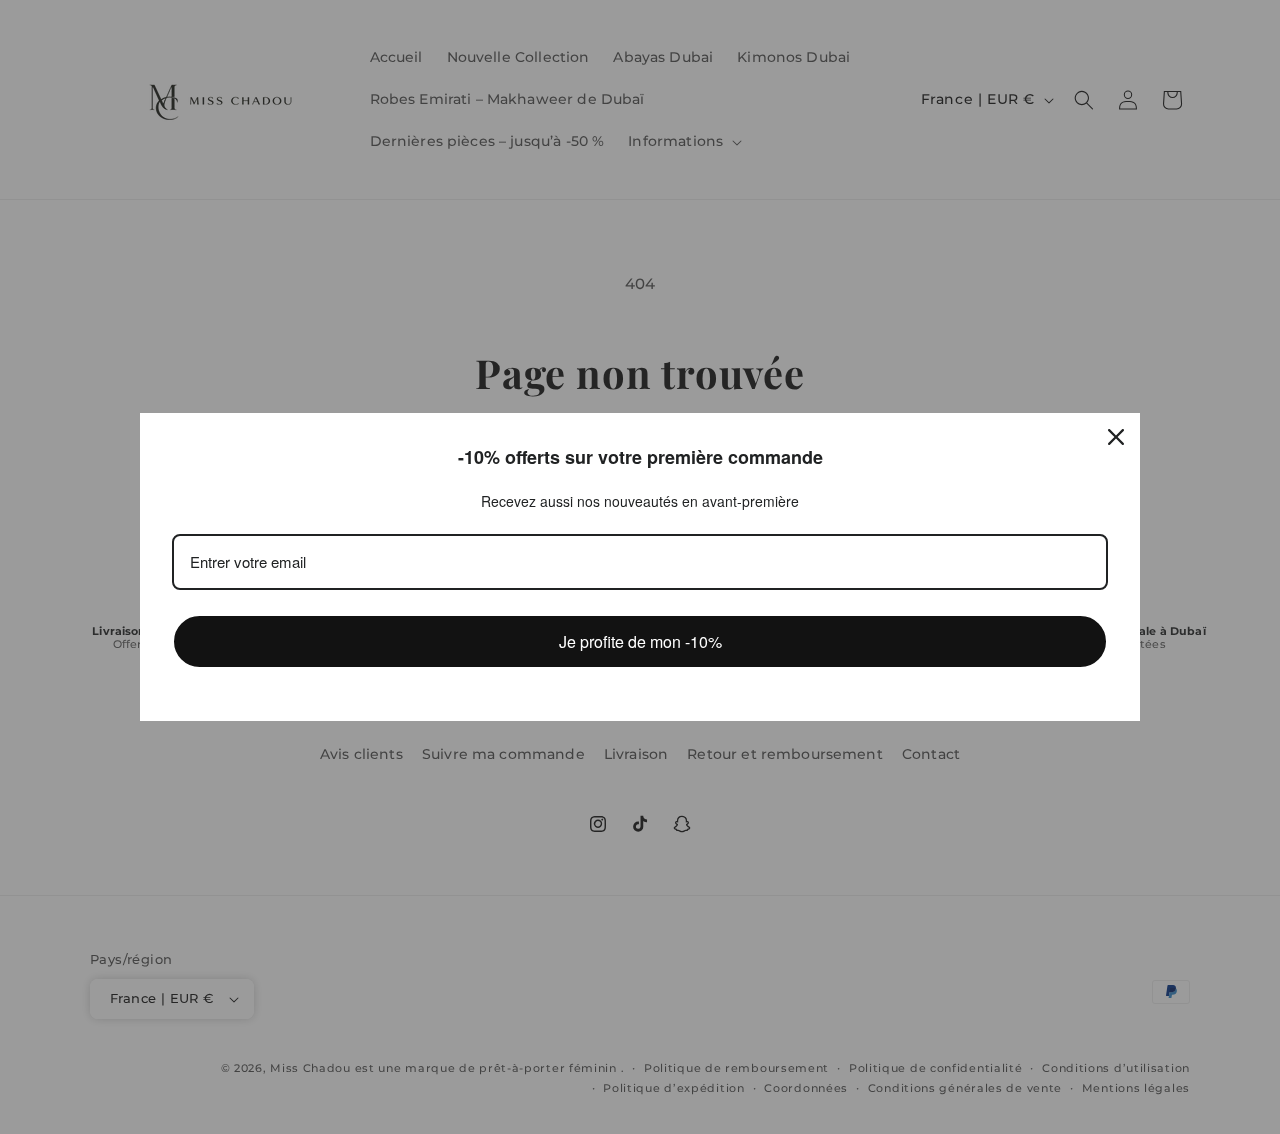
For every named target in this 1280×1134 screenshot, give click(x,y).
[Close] (1116, 437)
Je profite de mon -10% (640, 641)
